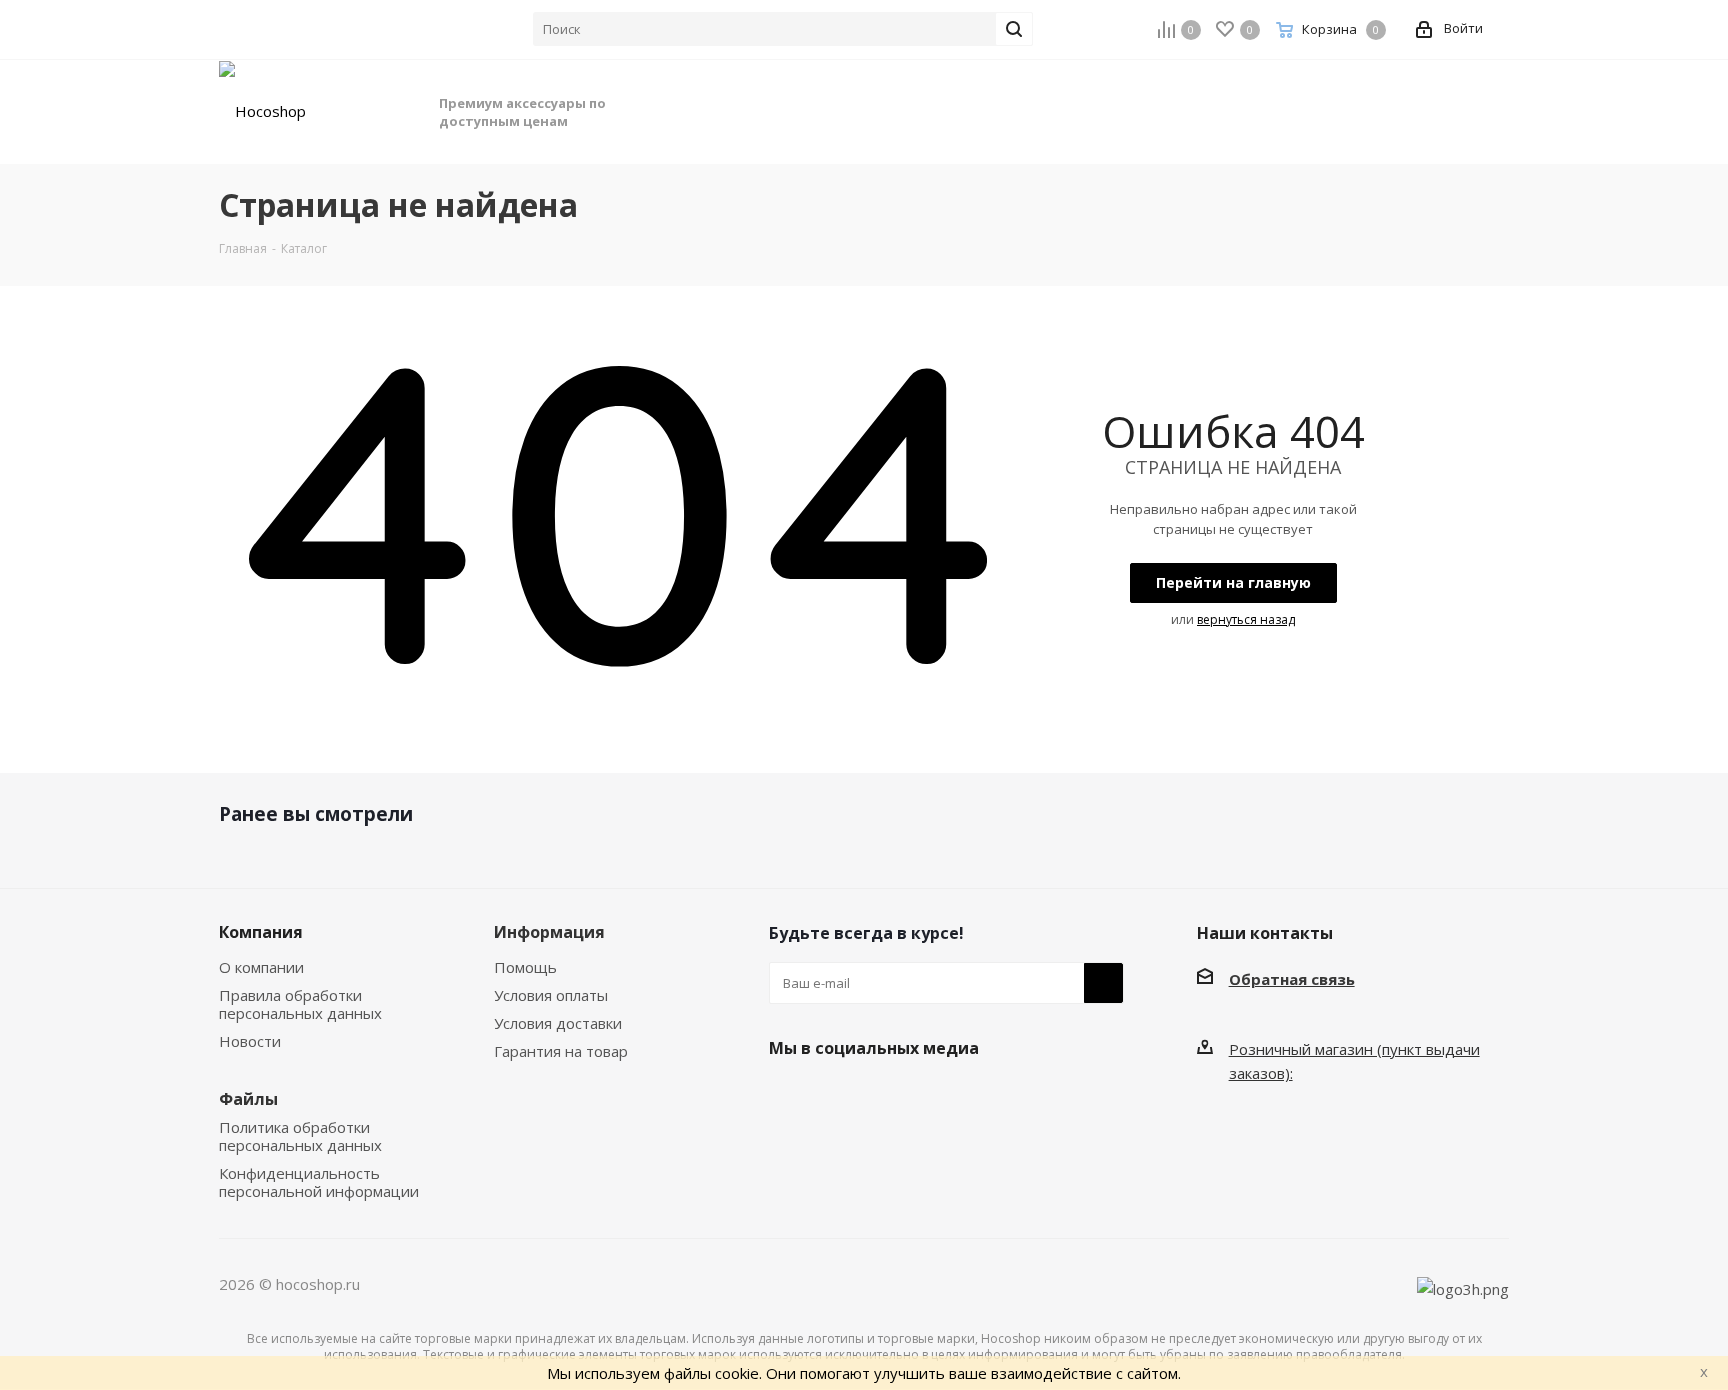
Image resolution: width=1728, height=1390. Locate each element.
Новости (250, 1041)
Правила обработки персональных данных (300, 1004)
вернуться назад (1246, 619)
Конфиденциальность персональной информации (319, 1182)
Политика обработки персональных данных (300, 1136)
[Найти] (1014, 29)
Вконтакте (789, 1095)
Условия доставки (558, 1023)
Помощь (525, 967)
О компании (261, 967)
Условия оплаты (551, 995)
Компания (261, 932)
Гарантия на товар (561, 1051)
